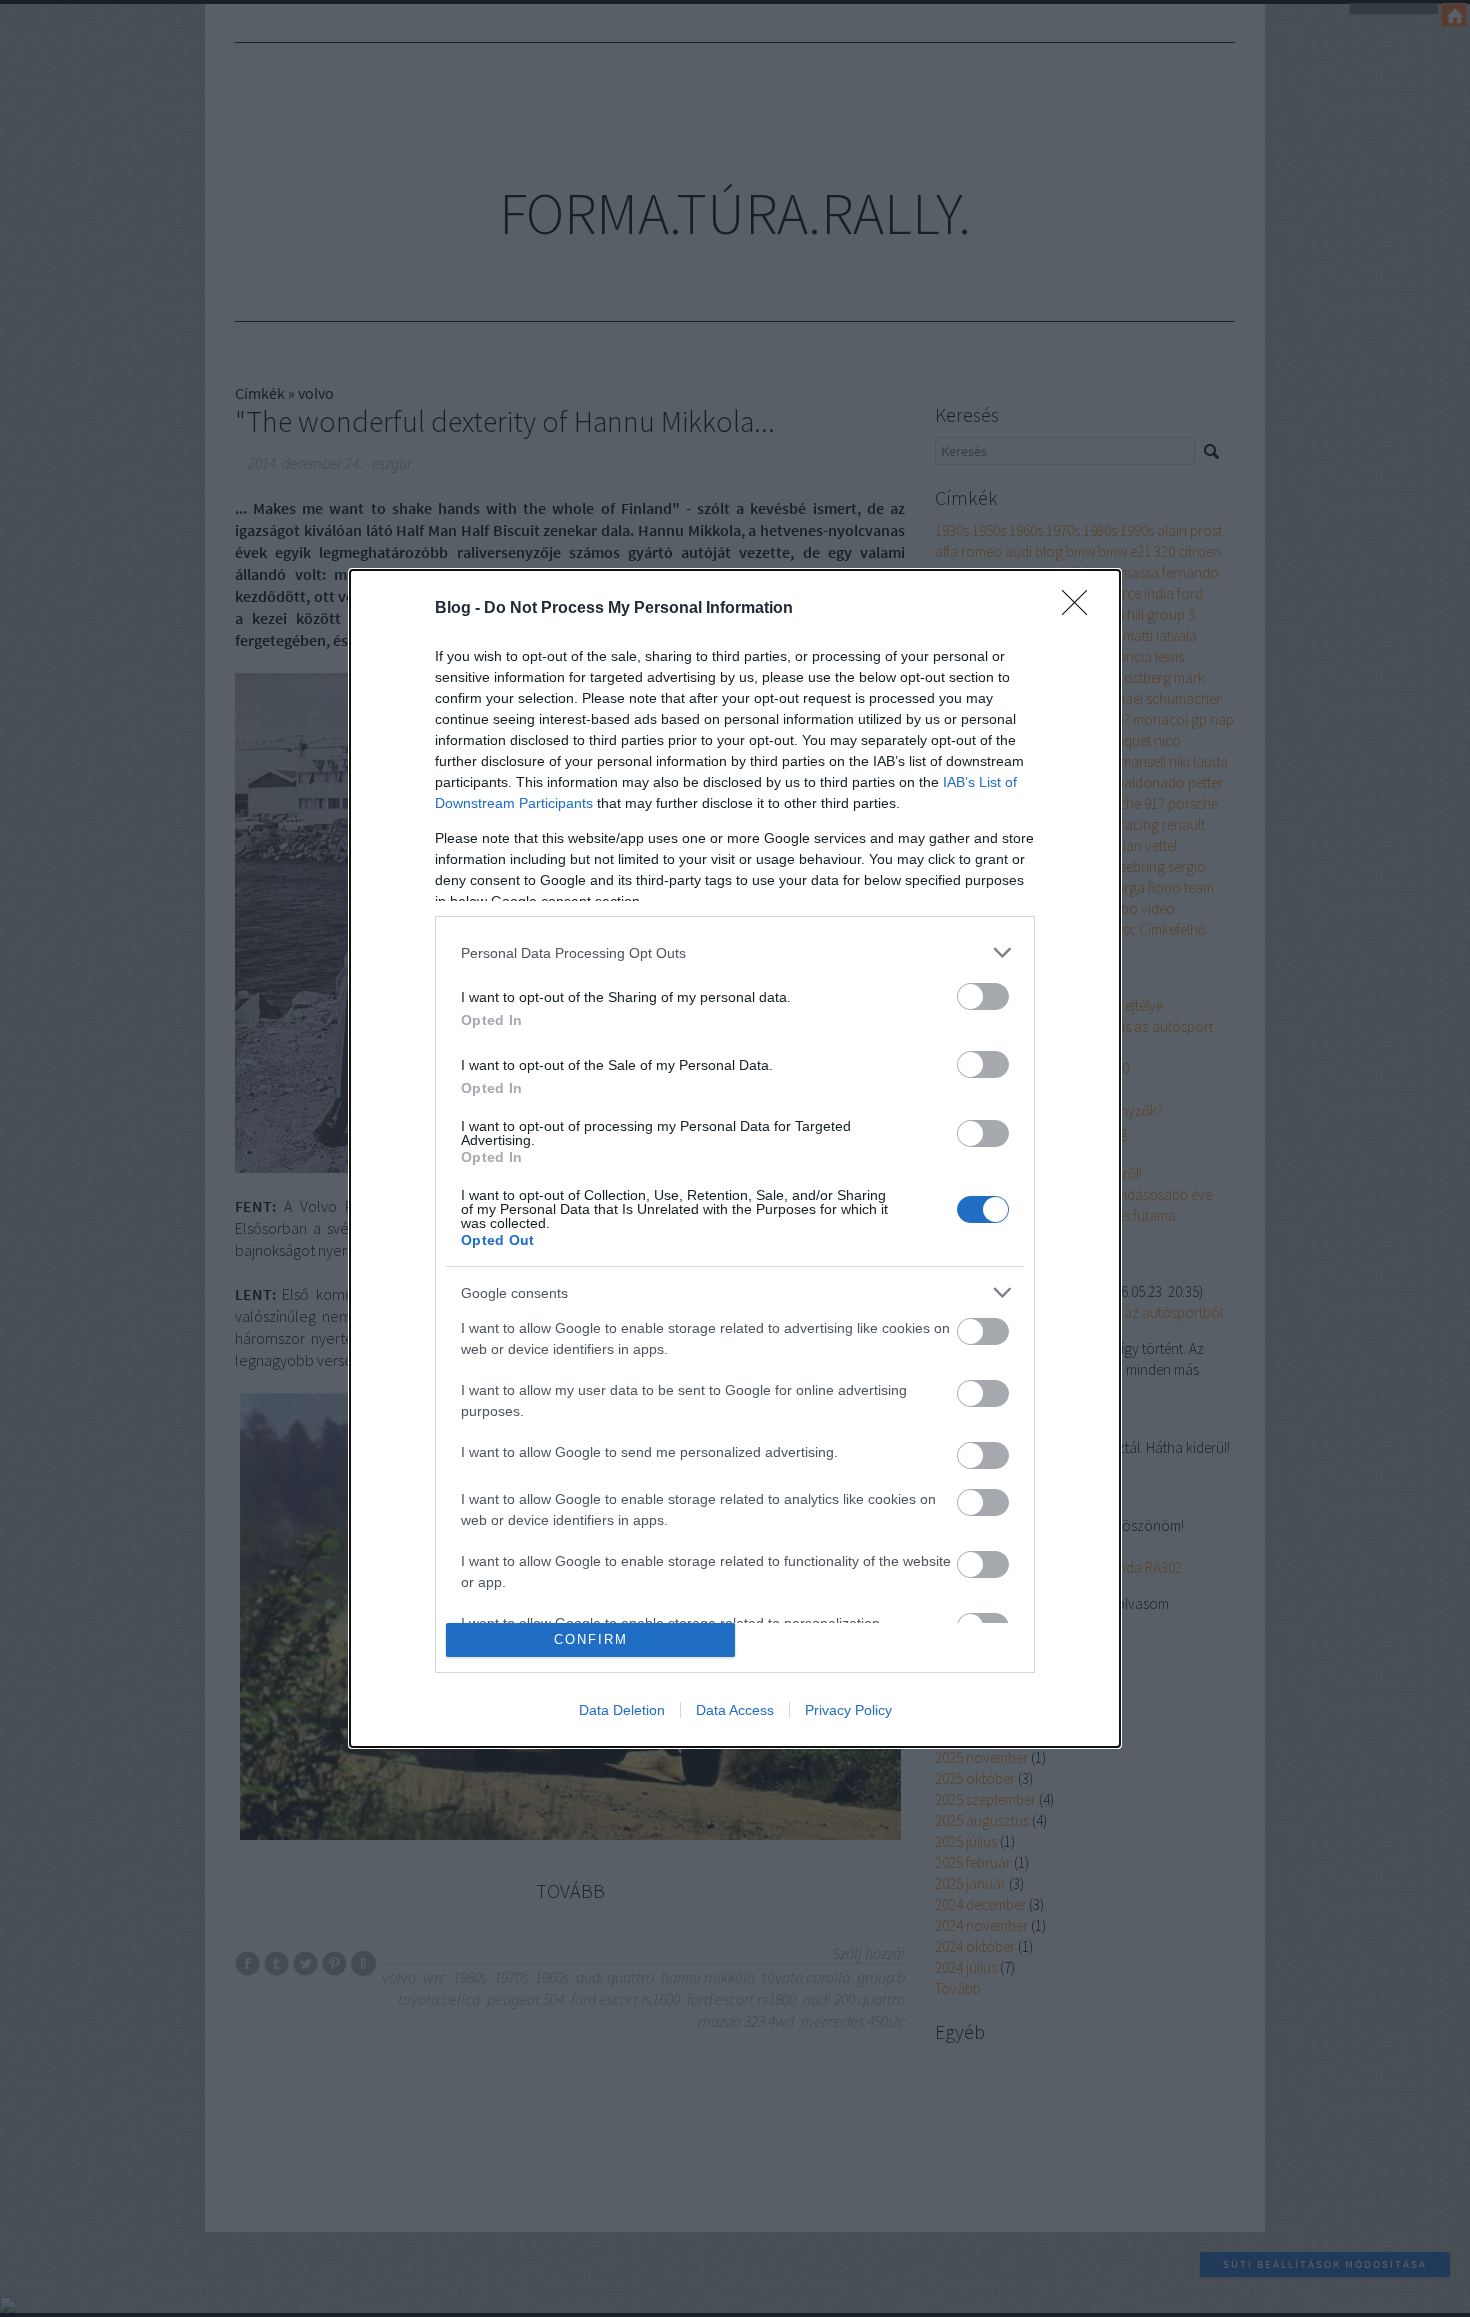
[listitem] (735, 952)
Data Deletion (622, 1710)
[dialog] (735, 1158)
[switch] (983, 996)
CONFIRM (591, 1639)
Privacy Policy (848, 1710)
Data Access (735, 1710)
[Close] (1081, 609)
